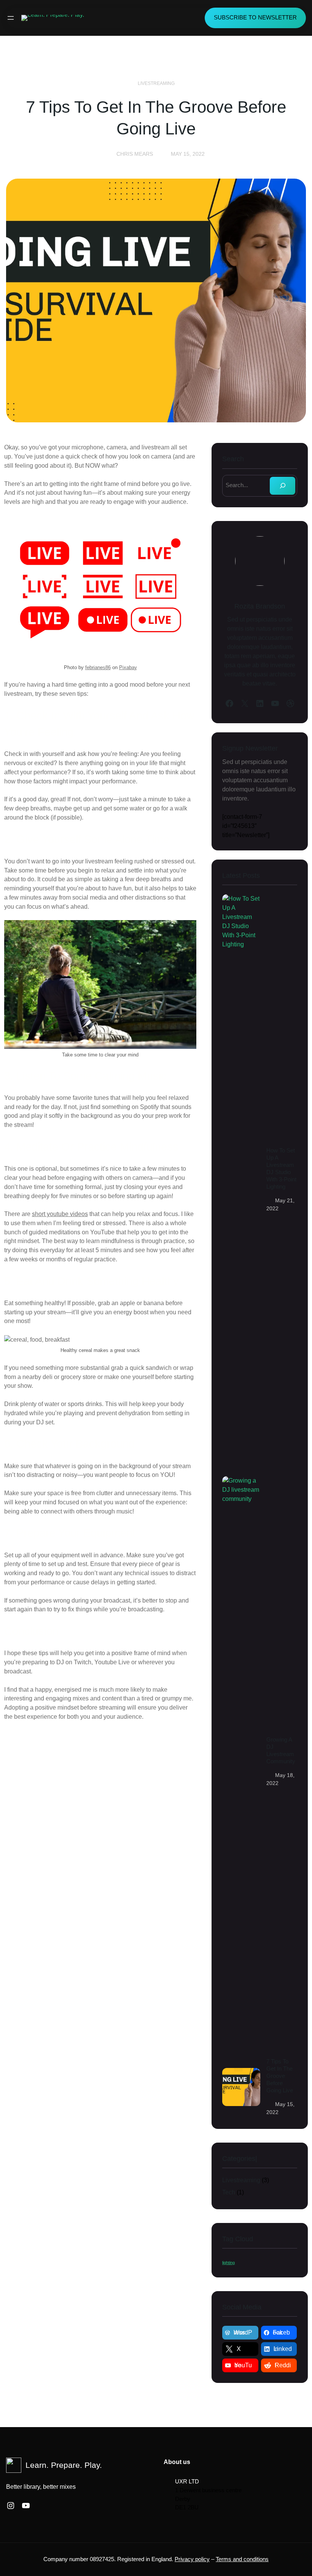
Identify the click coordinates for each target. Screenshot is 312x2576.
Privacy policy (192, 2559)
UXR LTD (187, 2481)
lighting (228, 2263)
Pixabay (128, 667)
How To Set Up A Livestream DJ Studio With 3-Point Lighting (281, 1169)
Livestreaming (156, 83)
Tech (229, 2192)
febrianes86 (98, 667)
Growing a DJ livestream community (281, 1751)
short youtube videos (60, 1214)
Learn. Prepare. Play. (64, 2465)
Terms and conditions (242, 2559)
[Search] (283, 486)
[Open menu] (11, 18)
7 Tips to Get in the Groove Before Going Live (280, 2076)
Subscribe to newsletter (255, 18)
